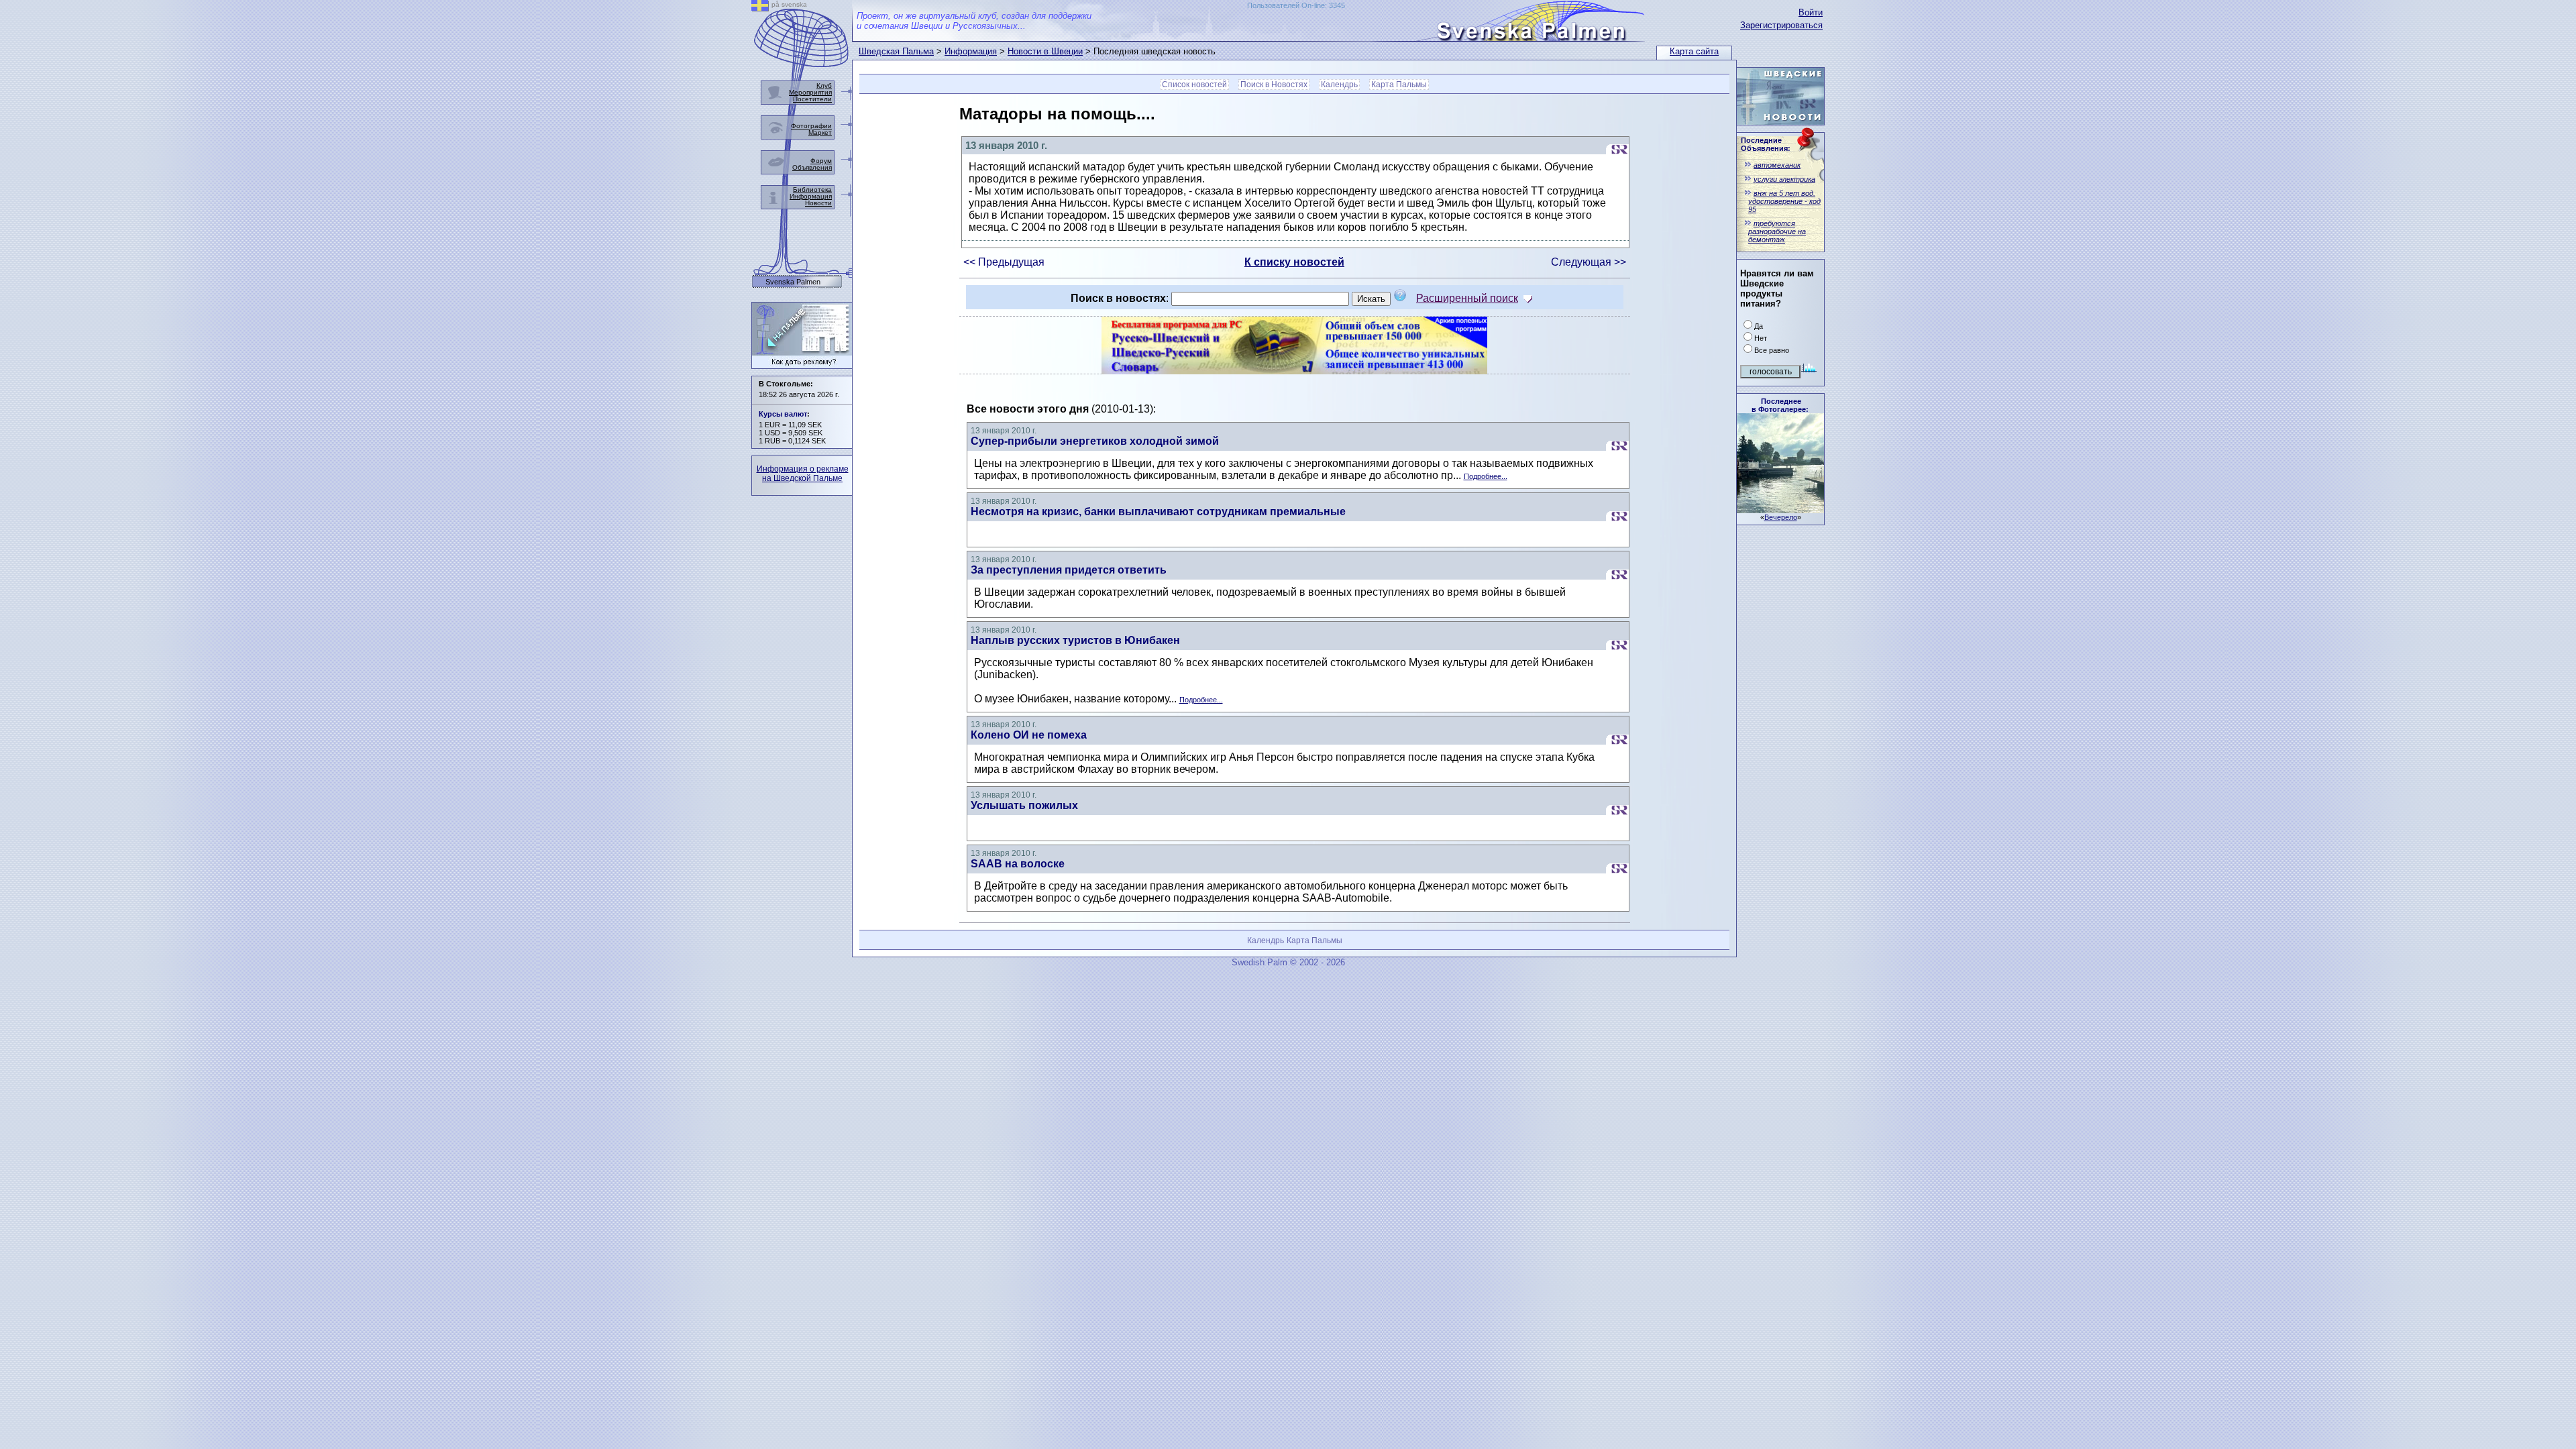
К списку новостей (1294, 262)
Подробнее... (1486, 476)
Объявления (812, 167)
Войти (1811, 12)
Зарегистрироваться (1781, 25)
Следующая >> (1589, 262)
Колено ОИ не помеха (1029, 735)
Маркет (820, 132)
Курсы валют (783, 414)
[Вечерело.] (1780, 509)
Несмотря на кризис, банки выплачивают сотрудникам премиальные (1158, 512)
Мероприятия (810, 92)
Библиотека (812, 190)
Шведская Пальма (896, 51)
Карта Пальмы (1399, 85)
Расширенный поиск (1467, 298)
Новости (818, 203)
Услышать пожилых (1024, 805)
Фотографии (811, 126)
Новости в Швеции (1045, 51)
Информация (971, 51)
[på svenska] (760, 8)
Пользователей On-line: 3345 (1296, 5)
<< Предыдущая (1004, 262)
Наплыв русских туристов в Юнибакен (1075, 640)
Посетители (812, 99)
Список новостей (1194, 85)
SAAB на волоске (1018, 864)
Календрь (1339, 85)
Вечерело (1781, 517)
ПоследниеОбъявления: (1766, 144)
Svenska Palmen (793, 282)
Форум (821, 161)
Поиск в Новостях (1274, 85)
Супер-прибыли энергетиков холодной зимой (1095, 441)
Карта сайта (1694, 51)
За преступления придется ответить (1069, 570)
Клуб (824, 86)
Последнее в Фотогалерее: (1780, 405)
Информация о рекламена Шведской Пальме (803, 474)
